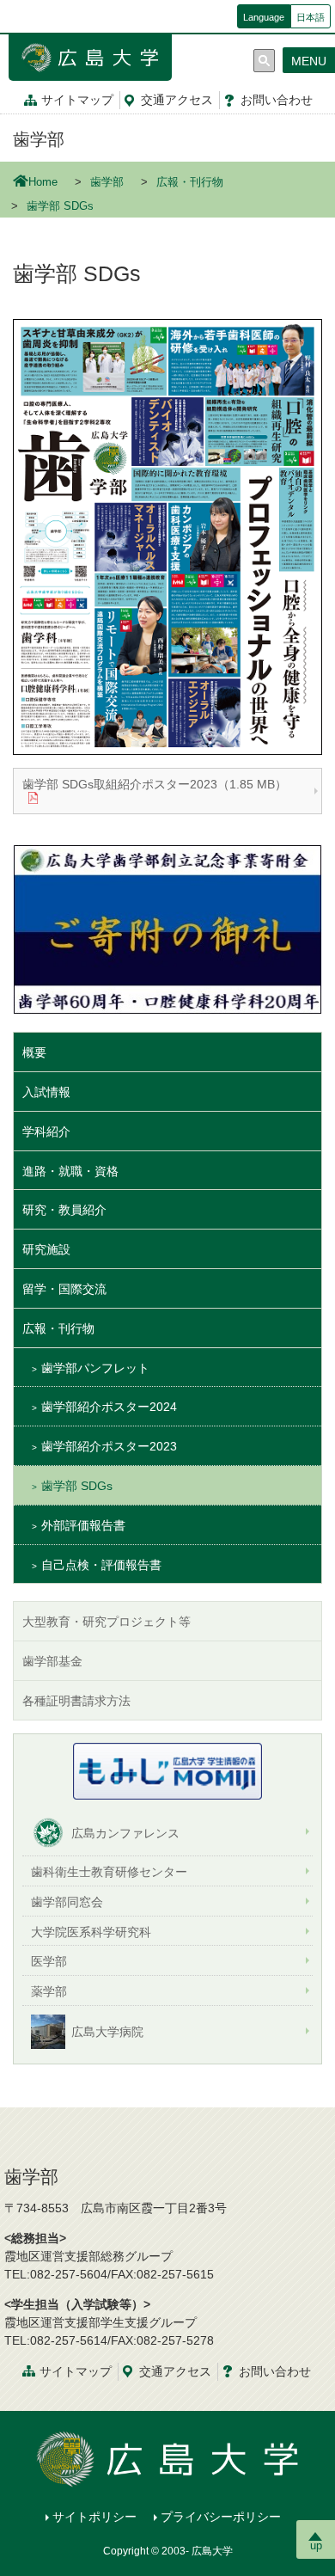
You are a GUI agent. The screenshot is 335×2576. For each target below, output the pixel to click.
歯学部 (39, 139)
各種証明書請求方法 (76, 1701)
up (316, 2545)
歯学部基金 (52, 1661)
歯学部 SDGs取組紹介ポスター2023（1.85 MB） (155, 784)
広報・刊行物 (190, 182)
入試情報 (46, 1092)
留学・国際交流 (64, 1289)
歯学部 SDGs (77, 1486)
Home (43, 182)
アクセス (177, 100)
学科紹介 (46, 1132)
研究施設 (46, 1249)
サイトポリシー (94, 2517)
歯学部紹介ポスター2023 (109, 1446)
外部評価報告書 (83, 1525)
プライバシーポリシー (221, 2517)
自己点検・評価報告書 (101, 1565)
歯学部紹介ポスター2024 (109, 1407)
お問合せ (277, 100)
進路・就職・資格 (70, 1171)
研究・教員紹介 (64, 1210)
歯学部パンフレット (95, 1368)
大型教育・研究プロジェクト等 (107, 1622)
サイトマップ (77, 100)
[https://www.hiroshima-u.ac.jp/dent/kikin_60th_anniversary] (167, 929)
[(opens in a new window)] (167, 1771)
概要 (34, 1052)
